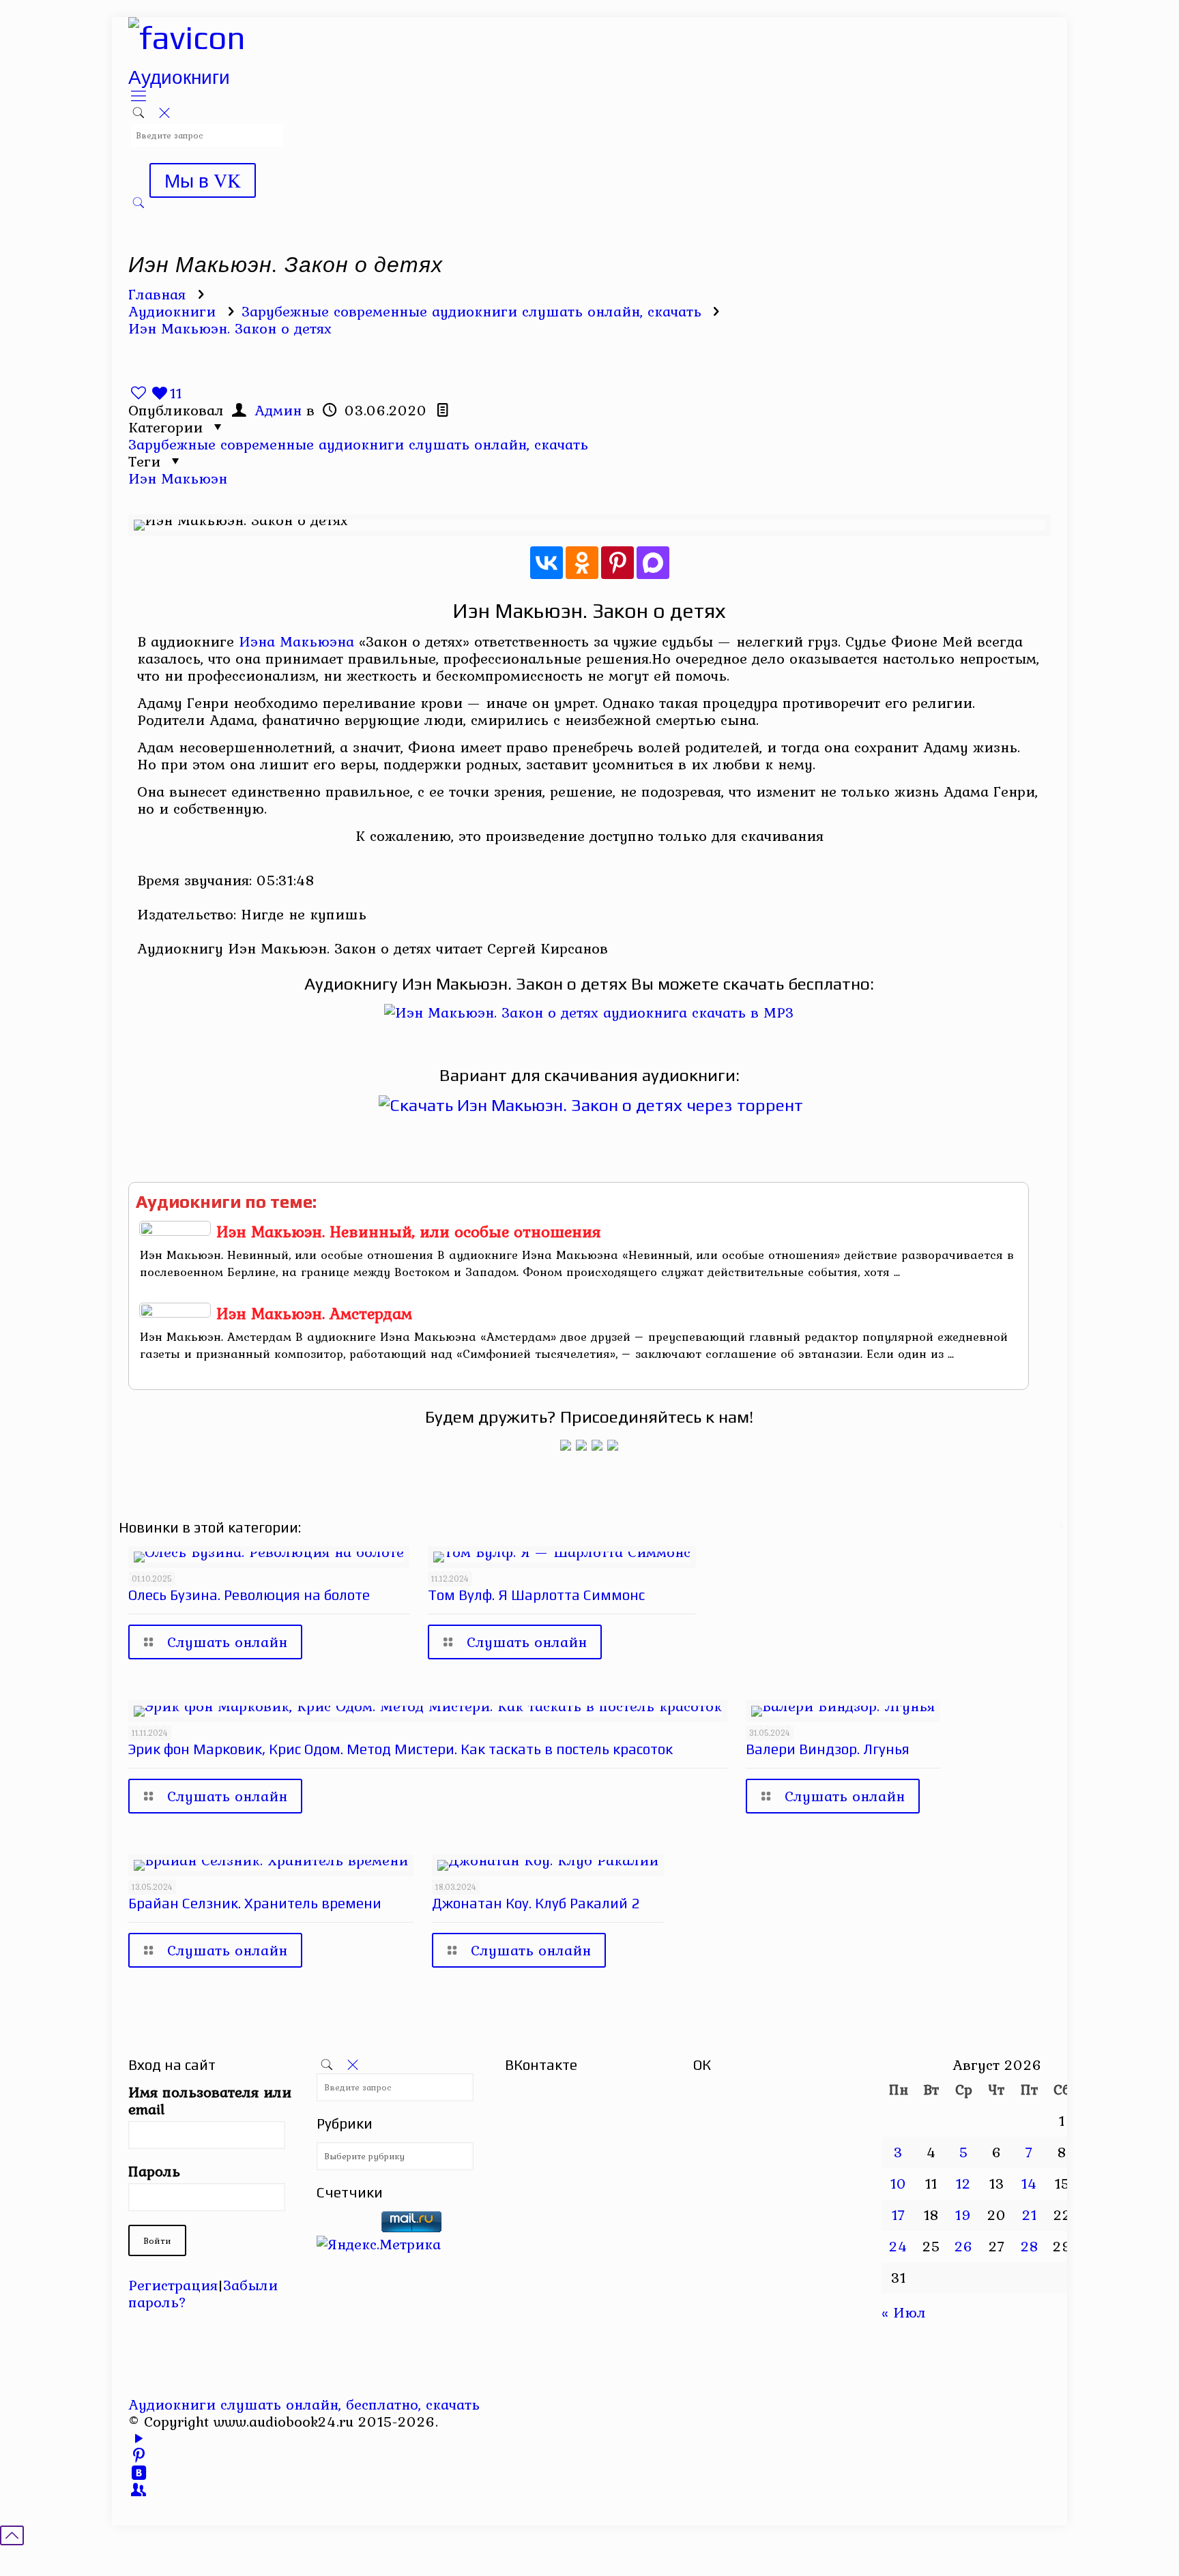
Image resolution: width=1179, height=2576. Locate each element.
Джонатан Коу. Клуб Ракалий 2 (536, 1903)
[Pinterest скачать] (139, 2455)
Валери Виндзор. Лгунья (828, 1749)
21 (1030, 2215)
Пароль (154, 2171)
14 (1029, 2183)
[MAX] (653, 563)
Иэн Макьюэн (178, 478)
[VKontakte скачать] (139, 2472)
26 (964, 2246)
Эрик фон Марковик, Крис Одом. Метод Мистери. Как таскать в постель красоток (401, 1749)
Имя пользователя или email (210, 2101)
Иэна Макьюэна (296, 641)
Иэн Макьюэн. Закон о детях (230, 328)
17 (899, 2215)
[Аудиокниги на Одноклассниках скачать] (581, 1445)
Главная (157, 294)
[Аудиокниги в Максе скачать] (597, 1445)
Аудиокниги (172, 311)
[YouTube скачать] (139, 2438)
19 (963, 2215)
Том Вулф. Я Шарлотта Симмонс (536, 1595)
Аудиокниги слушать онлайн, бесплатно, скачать (304, 2404)
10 (899, 2183)
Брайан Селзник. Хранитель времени (255, 1903)
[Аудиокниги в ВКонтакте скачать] (613, 1445)
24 (898, 2246)
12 (963, 2183)
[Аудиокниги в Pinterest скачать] (566, 1445)
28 (1030, 2246)
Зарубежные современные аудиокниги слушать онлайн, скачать (471, 311)
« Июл (904, 2312)
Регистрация (173, 2285)
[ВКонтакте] (547, 563)
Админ (278, 410)
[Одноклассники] (582, 563)
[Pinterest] (617, 563)
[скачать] (347, 2227)
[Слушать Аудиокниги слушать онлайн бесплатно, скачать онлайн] (187, 38)
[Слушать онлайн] (589, 1012)
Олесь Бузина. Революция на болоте (249, 1595)
